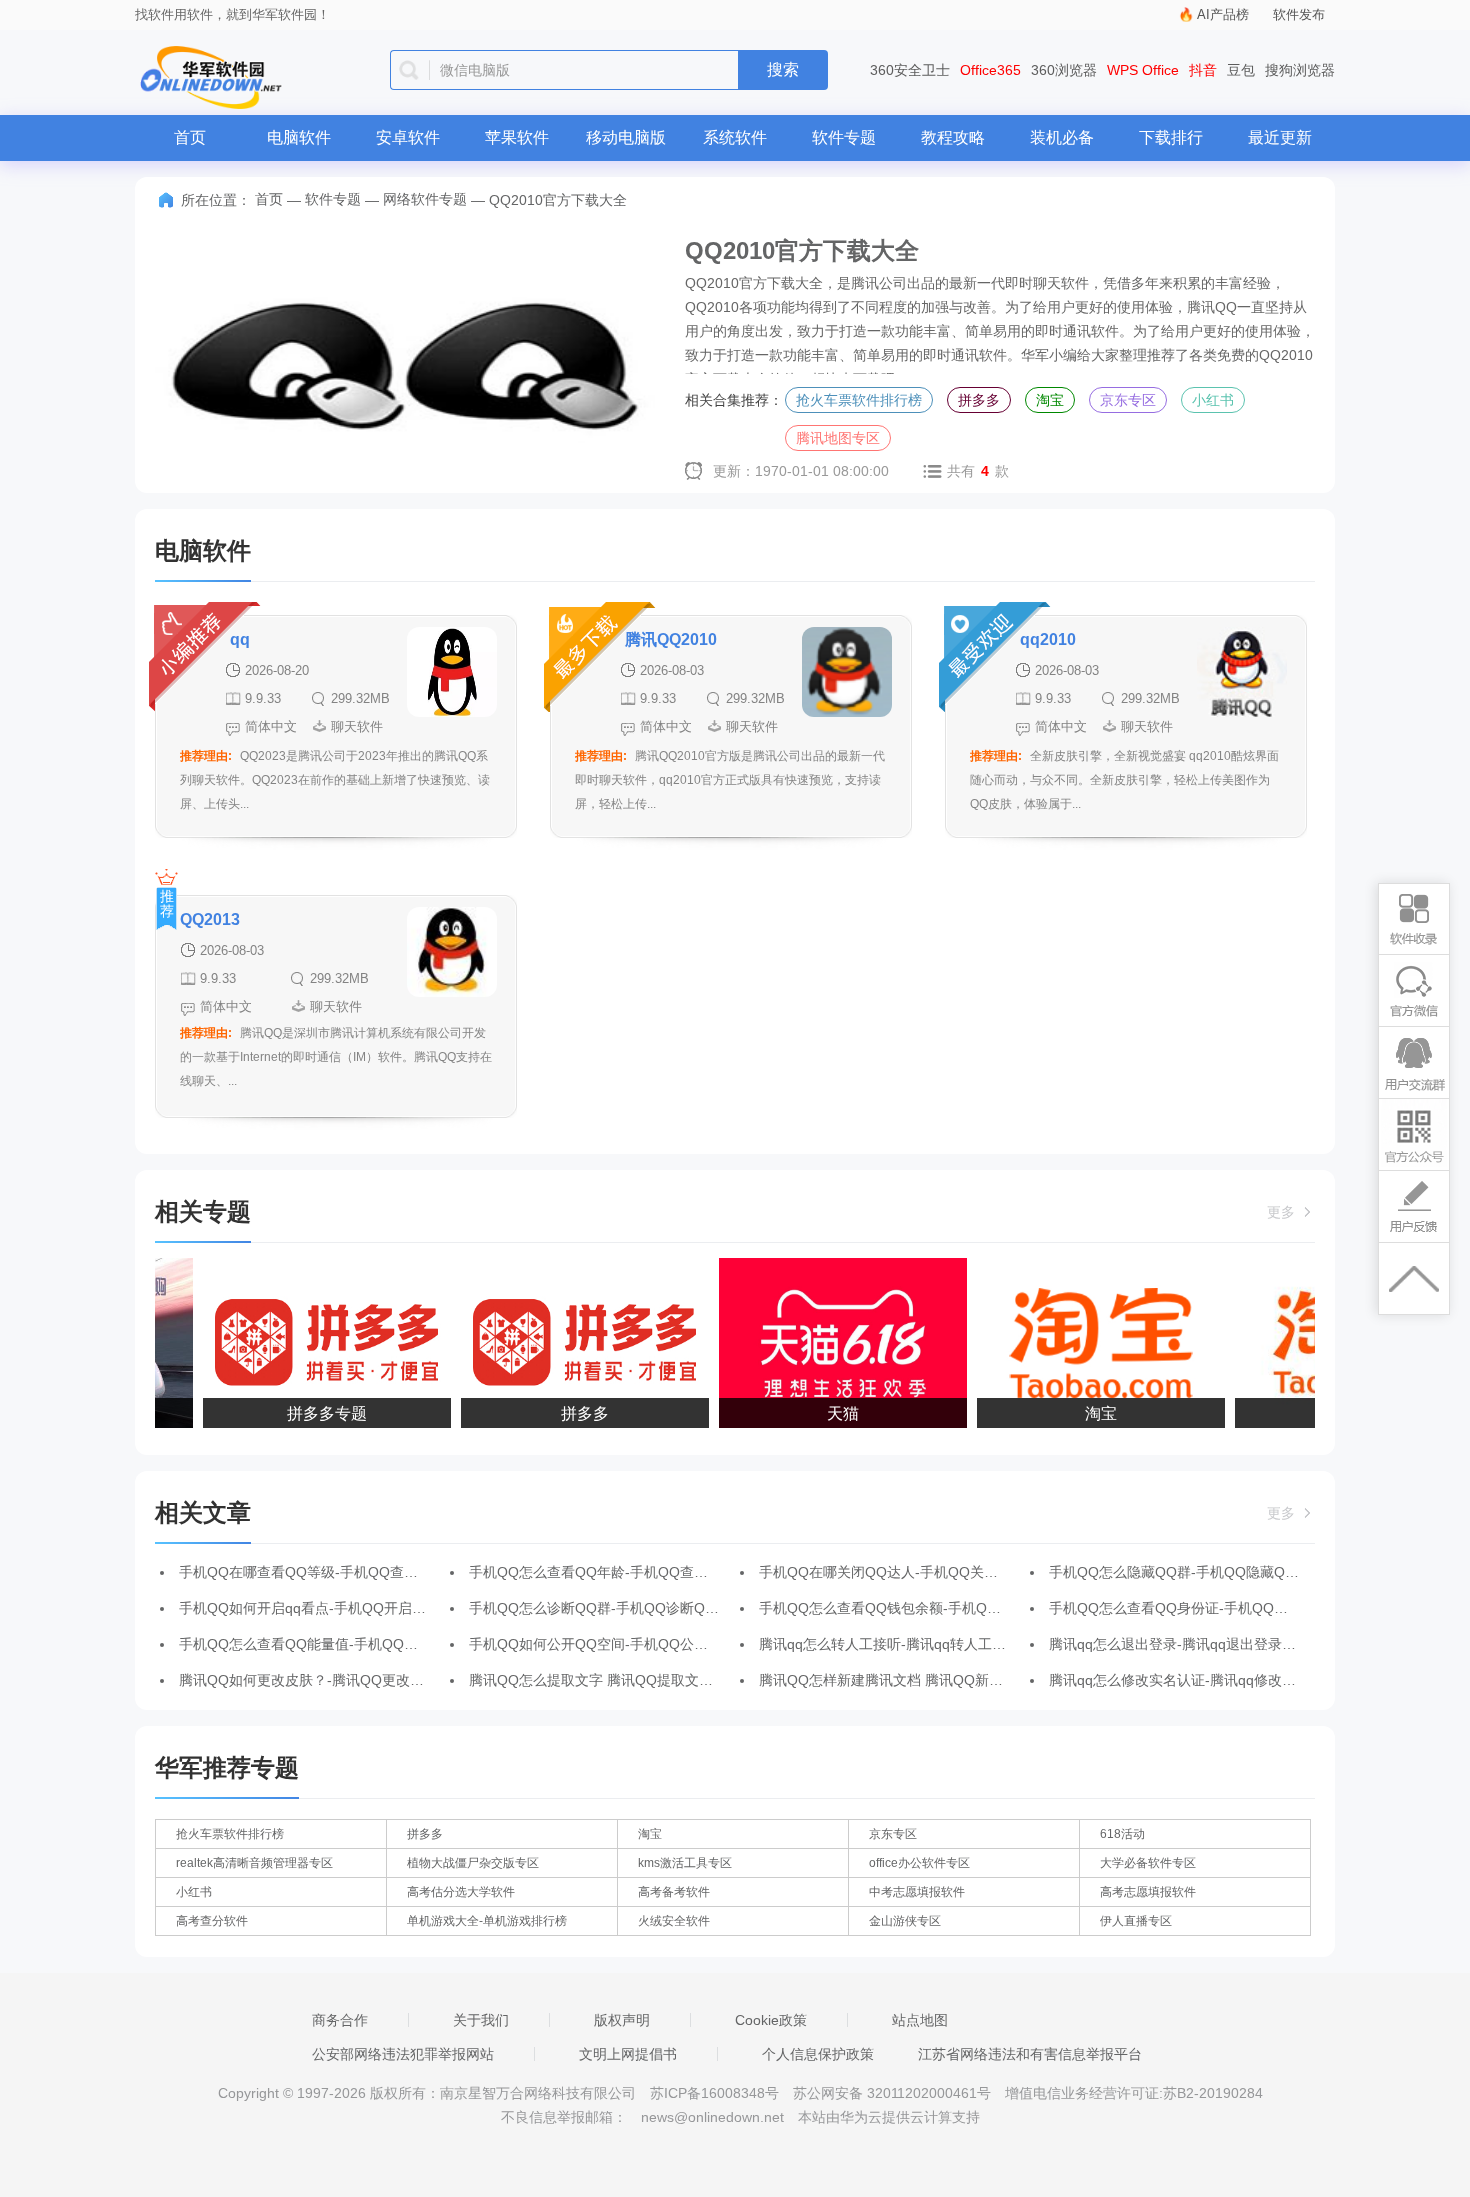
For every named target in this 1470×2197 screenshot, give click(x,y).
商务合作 (340, 2020)
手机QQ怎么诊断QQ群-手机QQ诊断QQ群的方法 (620, 1608)
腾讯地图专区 (838, 438)
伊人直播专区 (1136, 1921)
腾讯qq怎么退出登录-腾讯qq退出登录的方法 (1186, 1644)
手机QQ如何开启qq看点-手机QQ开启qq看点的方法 (338, 1608)
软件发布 (1299, 14)
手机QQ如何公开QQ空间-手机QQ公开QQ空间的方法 (634, 1644)
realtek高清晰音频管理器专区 (254, 1863)
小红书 (1213, 400)
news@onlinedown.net (712, 2117)
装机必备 (1062, 137)
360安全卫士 (910, 70)
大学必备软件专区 (1148, 1863)
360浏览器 (1064, 70)
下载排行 (1171, 137)
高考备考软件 (674, 1892)
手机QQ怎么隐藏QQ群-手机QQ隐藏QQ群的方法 (1200, 1572)
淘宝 (1050, 400)
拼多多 (979, 400)
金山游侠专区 (905, 1921)
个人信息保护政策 (818, 2054)
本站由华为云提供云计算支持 (889, 2117)
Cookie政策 (771, 2020)
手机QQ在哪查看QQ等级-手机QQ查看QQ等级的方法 (344, 1572)
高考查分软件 (212, 1921)
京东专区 (1128, 400)
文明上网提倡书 (628, 2054)
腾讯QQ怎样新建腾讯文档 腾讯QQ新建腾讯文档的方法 (930, 1680)
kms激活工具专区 (685, 1863)
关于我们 (481, 2020)
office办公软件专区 (919, 1863)
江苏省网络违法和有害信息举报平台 (1030, 2054)
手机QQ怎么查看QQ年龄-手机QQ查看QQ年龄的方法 (634, 1572)
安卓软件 (408, 137)
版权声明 (622, 2020)
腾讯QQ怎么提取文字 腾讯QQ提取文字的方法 (612, 1680)
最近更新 (1280, 137)
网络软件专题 (425, 199)
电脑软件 (299, 137)
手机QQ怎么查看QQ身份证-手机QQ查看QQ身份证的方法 (1228, 1608)
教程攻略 (953, 137)
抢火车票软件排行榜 (859, 400)
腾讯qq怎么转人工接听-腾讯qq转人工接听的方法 (910, 1644)
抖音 (1203, 70)
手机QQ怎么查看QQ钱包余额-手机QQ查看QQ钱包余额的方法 (952, 1608)
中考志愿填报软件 (917, 1892)
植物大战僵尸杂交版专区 (473, 1863)
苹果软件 (517, 137)
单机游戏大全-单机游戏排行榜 (487, 1921)
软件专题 (844, 137)
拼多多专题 (314, 1413)
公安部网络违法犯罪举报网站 (403, 2054)
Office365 (990, 70)
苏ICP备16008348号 (714, 2093)
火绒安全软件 (674, 1921)
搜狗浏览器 (1300, 70)
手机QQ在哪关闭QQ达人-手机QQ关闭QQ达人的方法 (924, 1572)
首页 (190, 137)
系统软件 (735, 137)
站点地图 (920, 2020)
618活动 (1122, 1834)
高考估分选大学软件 (461, 1892)
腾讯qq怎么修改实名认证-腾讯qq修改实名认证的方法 (1214, 1680)
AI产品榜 (1223, 14)
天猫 (830, 1413)
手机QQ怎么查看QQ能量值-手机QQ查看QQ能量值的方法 (358, 1644)
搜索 (783, 69)
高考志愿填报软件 (1148, 1892)
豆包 (1241, 70)
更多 (1283, 1212)
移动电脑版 (626, 137)
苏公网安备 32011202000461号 (894, 2093)
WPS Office (1143, 70)
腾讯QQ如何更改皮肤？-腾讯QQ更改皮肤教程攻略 (336, 1680)
